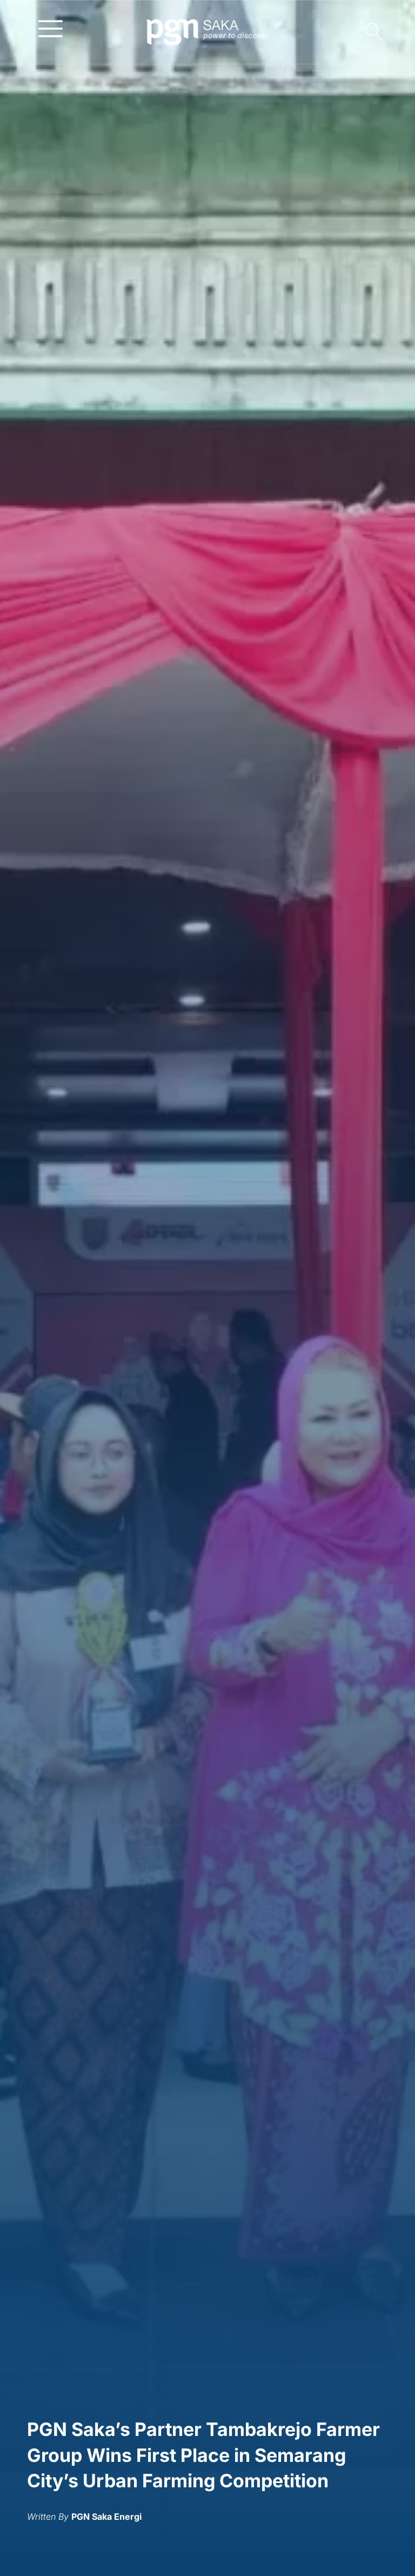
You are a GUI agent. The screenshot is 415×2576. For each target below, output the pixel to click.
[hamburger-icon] (51, 28)
